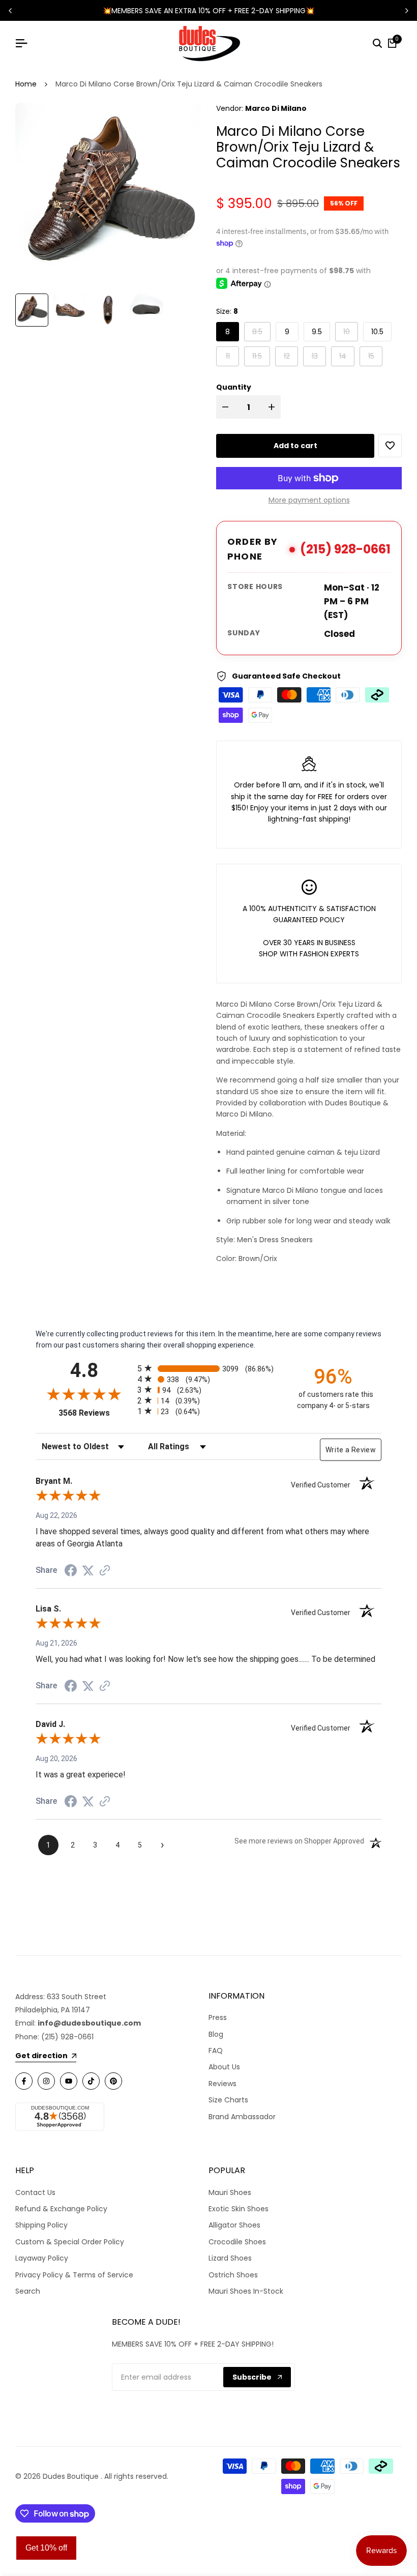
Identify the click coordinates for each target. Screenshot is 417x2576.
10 (350, 331)
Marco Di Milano (276, 108)
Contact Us (35, 2192)
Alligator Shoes (234, 2225)
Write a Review (351, 1450)
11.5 (261, 356)
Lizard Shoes (230, 2258)
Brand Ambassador (242, 2117)
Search (28, 2291)
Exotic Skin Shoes (239, 2209)
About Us (224, 2067)
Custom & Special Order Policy (70, 2242)
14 (347, 356)
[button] (390, 446)
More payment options (309, 500)
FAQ (216, 2051)
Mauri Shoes (230, 2192)
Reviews (222, 2084)
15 (375, 356)
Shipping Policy (41, 2225)
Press (218, 2017)
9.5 (317, 332)
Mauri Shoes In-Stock (246, 2291)
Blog (216, 2034)
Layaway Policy (42, 2258)
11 (232, 356)
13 (319, 356)
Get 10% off (46, 2548)
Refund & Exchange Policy (61, 2209)
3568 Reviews (95, 1413)
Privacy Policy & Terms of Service (74, 2275)
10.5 (377, 332)
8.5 (261, 331)
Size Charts (228, 2100)
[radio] (208, 1368)
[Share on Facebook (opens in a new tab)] (71, 1570)
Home (26, 84)
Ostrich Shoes (233, 2275)
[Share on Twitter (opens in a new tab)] (88, 1570)
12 (291, 356)
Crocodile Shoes (237, 2242)
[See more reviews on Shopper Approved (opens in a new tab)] (105, 1570)
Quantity (234, 387)
